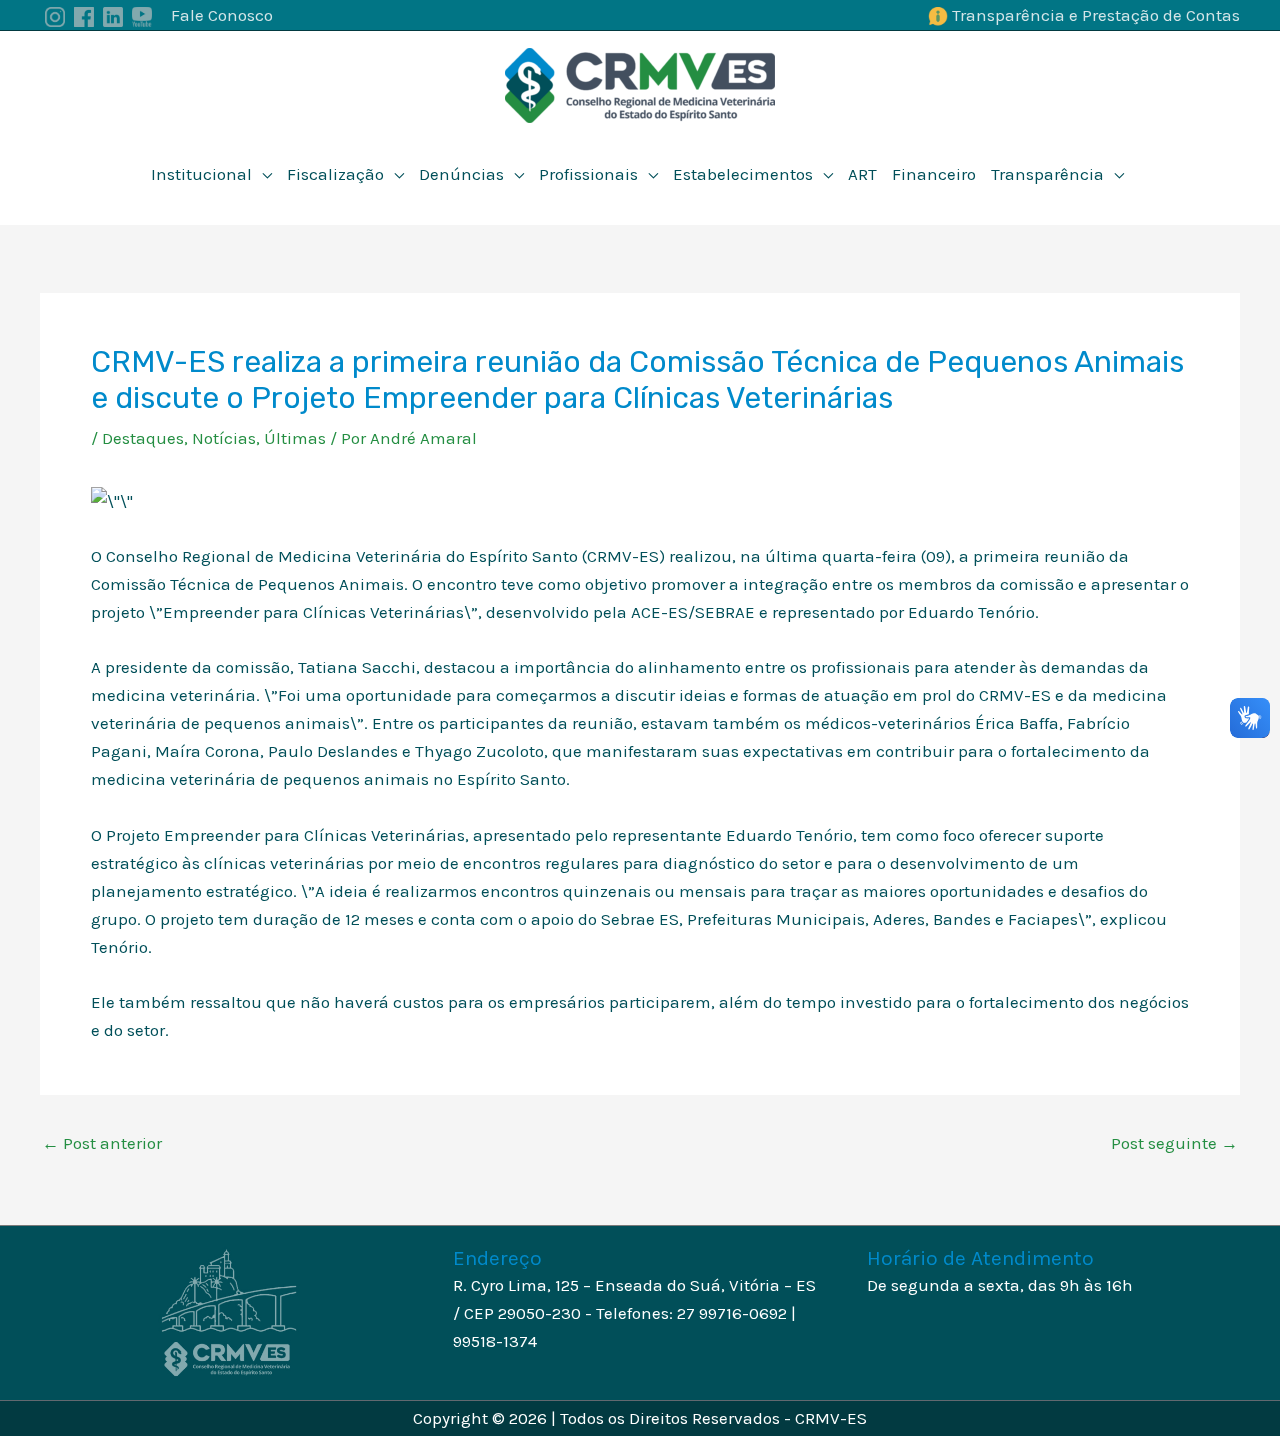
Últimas (295, 438)
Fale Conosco (222, 15)
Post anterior (102, 1143)
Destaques (143, 438)
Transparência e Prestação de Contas (1096, 15)
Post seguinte (1174, 1143)
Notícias (224, 438)
